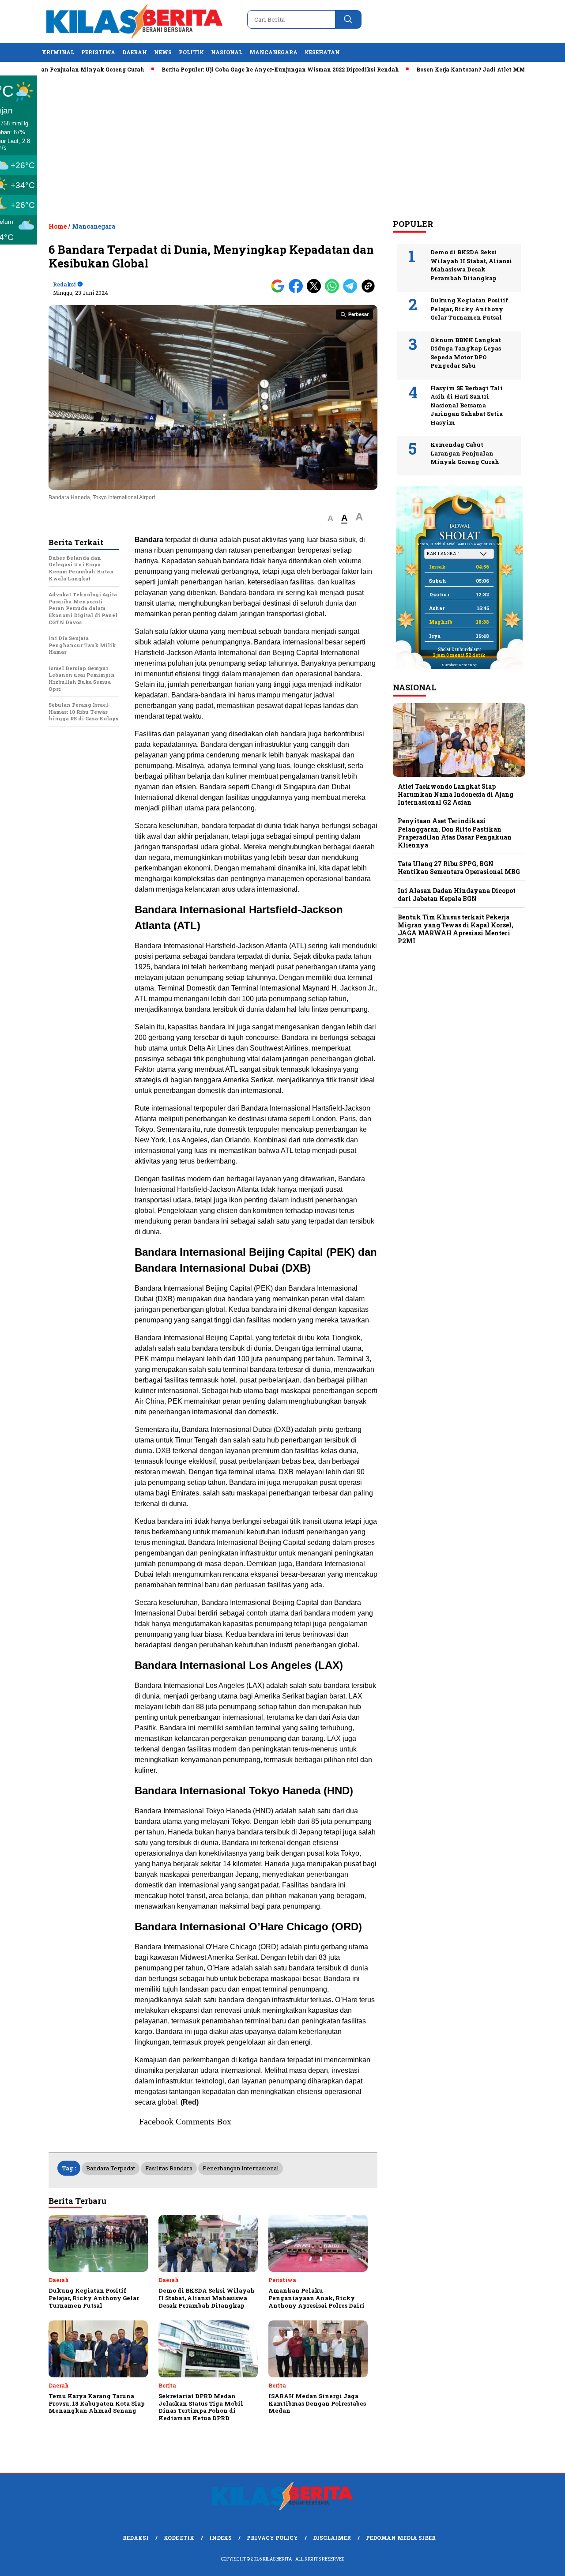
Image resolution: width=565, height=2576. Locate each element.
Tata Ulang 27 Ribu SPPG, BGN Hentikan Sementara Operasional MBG (459, 868)
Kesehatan (322, 52)
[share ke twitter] (316, 291)
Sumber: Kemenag (459, 665)
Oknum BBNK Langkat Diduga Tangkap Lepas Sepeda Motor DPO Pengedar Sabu (466, 353)
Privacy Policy (272, 2538)
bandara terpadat (111, 2168)
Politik (191, 52)
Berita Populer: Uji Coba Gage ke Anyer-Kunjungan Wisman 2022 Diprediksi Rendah (232, 69)
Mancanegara (273, 52)
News (163, 52)
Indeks (220, 2538)
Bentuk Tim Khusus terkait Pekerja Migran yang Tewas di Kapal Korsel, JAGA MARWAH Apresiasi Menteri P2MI (456, 929)
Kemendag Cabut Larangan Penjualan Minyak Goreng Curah (465, 453)
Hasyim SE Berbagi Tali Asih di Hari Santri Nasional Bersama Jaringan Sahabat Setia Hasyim (467, 405)
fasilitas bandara (169, 2168)
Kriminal (58, 52)
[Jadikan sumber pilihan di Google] (280, 291)
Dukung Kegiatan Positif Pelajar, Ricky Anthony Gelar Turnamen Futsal (469, 309)
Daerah (135, 52)
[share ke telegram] (352, 291)
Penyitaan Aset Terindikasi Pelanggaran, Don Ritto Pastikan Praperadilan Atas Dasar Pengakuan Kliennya (455, 833)
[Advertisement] (282, 146)
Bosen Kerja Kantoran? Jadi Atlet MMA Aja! (431, 69)
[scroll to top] (541, 2562)
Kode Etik (179, 2538)
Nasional (227, 52)
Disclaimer (332, 2538)
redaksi (64, 284)
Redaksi (136, 2538)
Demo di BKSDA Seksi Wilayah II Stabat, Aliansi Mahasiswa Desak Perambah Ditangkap (471, 265)
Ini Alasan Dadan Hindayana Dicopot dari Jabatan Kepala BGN (457, 894)
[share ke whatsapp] (334, 291)
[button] (330, 518)
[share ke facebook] (298, 291)
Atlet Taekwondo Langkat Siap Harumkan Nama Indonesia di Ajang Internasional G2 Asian (456, 794)
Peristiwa (98, 52)
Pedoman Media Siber (401, 2538)
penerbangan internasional (241, 2168)
